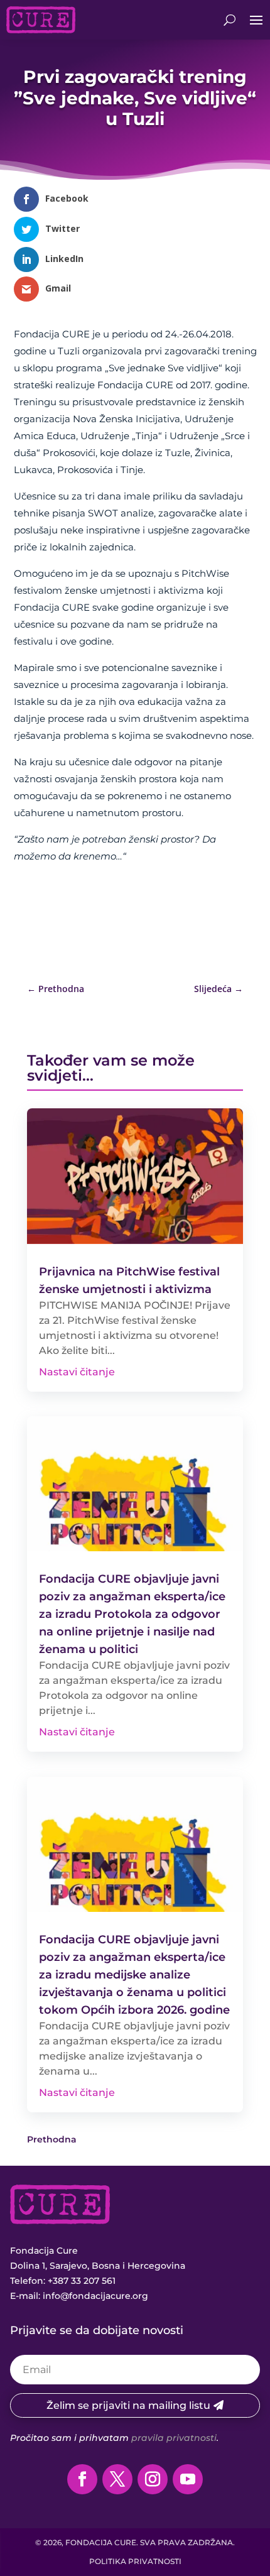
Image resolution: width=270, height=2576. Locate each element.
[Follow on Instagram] (153, 2479)
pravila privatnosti (174, 2438)
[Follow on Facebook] (82, 2479)
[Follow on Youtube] (188, 2479)
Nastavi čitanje (77, 1372)
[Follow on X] (117, 2479)
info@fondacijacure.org (95, 2296)
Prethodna (52, 2139)
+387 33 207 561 (82, 2281)
